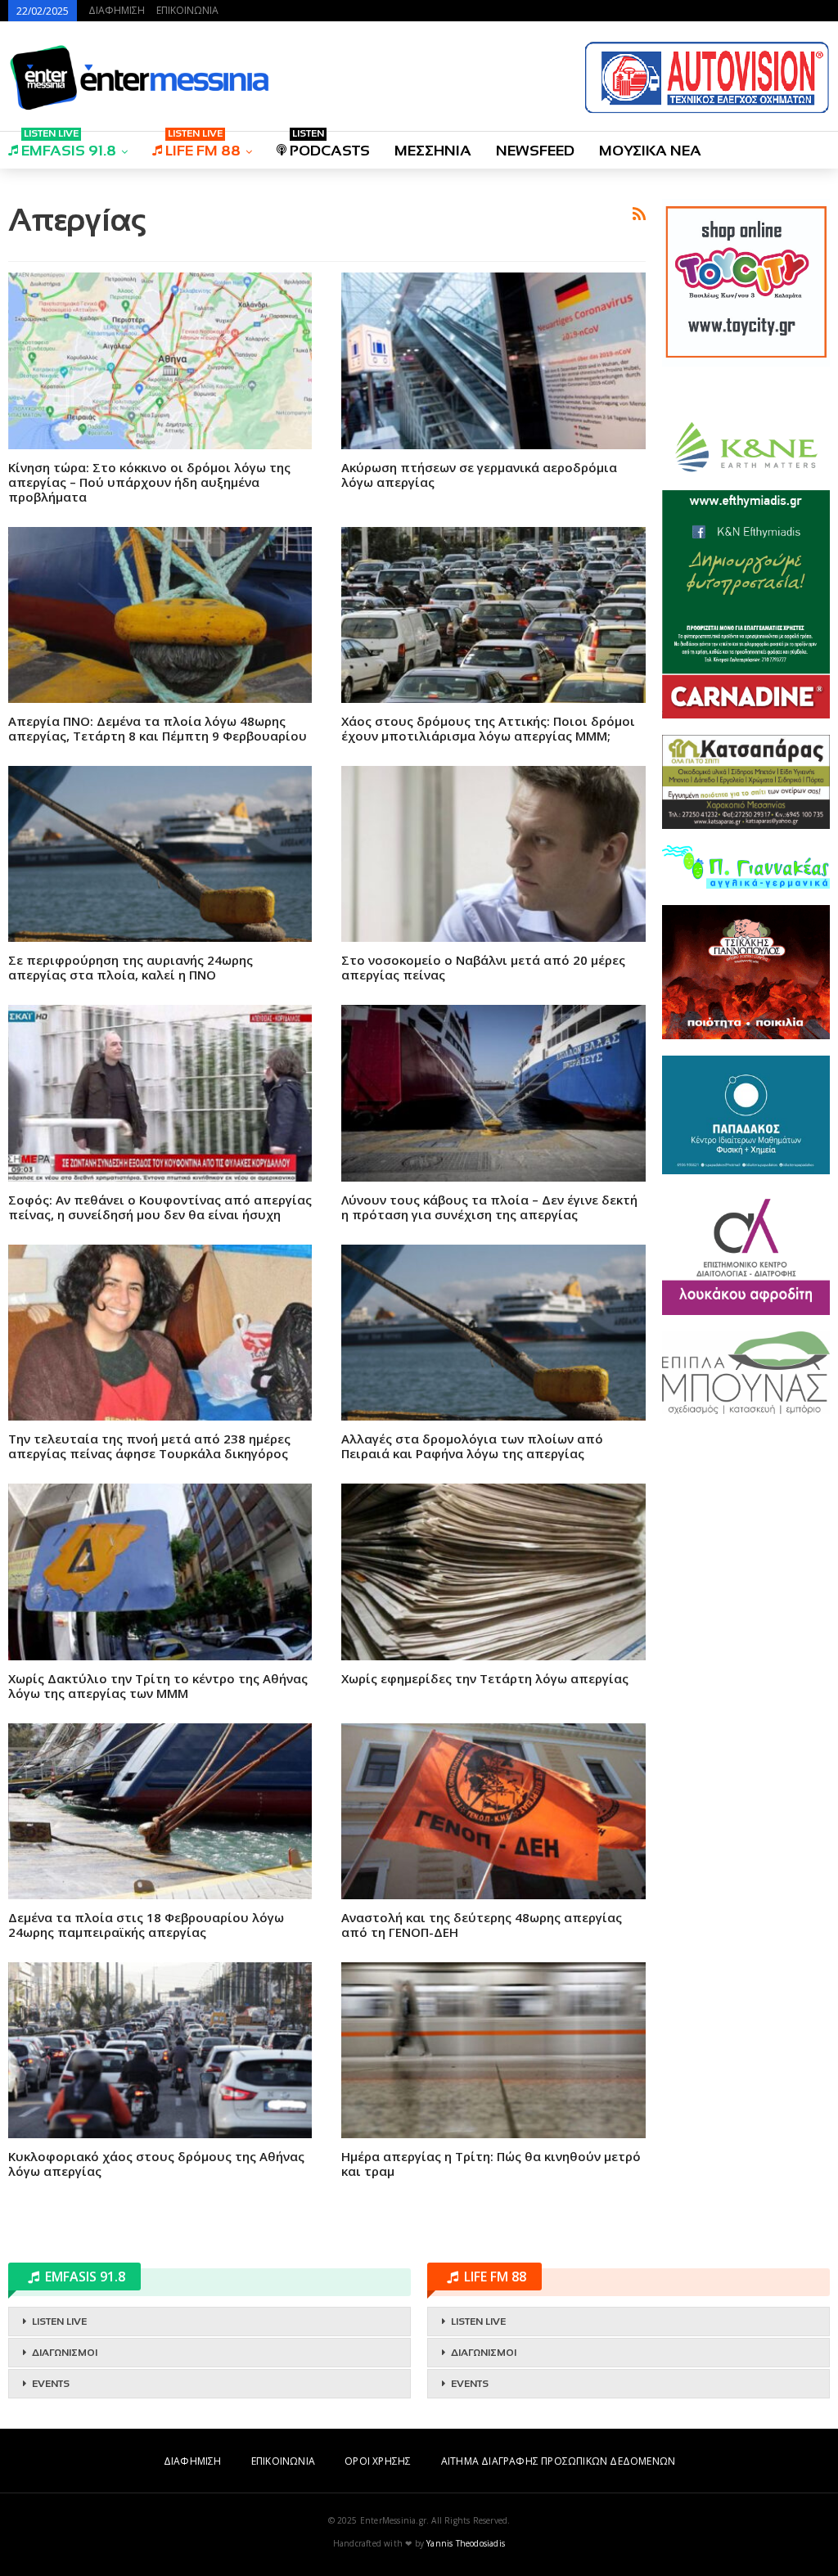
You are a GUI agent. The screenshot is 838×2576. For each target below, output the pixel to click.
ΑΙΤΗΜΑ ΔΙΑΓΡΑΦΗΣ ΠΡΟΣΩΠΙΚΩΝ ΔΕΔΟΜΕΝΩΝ (558, 2461)
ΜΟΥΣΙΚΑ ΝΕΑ (650, 151)
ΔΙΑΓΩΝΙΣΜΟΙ (65, 2353)
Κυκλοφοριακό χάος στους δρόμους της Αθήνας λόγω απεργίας (156, 2164)
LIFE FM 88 (203, 145)
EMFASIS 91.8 (69, 145)
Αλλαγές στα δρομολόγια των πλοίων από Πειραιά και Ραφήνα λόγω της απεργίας (472, 1446)
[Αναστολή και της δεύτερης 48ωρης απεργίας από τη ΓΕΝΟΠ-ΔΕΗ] (493, 1811)
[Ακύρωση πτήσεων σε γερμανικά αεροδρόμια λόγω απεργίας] (493, 360)
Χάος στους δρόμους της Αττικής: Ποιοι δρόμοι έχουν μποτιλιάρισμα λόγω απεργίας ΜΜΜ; (488, 728)
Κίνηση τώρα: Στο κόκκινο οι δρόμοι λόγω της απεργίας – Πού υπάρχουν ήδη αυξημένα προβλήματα (149, 482)
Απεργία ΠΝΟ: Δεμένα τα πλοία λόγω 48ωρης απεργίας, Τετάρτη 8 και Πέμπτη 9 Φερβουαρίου (158, 728)
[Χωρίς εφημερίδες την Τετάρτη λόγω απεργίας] (493, 1572)
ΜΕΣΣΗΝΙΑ (433, 151)
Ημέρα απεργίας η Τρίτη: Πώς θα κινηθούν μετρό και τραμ (491, 2164)
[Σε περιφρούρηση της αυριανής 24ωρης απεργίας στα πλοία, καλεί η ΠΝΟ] (160, 854)
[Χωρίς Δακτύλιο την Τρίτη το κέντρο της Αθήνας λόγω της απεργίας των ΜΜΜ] (160, 1572)
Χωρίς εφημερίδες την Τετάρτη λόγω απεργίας (485, 1678)
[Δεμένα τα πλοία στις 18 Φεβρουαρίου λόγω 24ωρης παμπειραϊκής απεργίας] (160, 1811)
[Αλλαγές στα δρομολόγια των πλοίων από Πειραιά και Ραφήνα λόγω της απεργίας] (493, 1333)
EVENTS (51, 2384)
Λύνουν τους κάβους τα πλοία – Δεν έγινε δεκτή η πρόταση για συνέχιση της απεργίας (489, 1207)
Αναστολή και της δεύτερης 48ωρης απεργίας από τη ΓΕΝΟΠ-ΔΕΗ (482, 1925)
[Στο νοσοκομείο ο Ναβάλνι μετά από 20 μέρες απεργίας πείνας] (493, 854)
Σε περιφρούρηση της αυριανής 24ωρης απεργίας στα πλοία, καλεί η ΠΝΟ (131, 967)
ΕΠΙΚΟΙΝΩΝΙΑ (187, 10)
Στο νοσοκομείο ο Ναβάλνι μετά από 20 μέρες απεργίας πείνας (483, 967)
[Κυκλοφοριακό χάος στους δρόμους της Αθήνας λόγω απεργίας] (160, 2050)
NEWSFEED (535, 151)
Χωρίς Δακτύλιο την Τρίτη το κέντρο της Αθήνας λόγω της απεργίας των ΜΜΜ (158, 1686)
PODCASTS (330, 145)
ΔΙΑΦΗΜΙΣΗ (117, 10)
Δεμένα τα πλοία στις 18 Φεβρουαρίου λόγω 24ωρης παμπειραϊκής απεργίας (146, 1925)
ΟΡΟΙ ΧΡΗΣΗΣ (378, 2461)
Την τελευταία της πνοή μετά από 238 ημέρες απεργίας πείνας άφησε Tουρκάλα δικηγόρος (149, 1446)
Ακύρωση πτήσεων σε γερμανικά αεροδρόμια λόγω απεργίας (479, 475)
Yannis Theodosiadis (466, 2543)
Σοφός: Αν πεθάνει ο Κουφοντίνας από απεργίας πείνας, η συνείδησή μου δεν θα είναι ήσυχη (160, 1207)
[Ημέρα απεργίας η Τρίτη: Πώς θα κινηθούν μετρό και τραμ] (493, 2050)
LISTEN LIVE (59, 2322)
